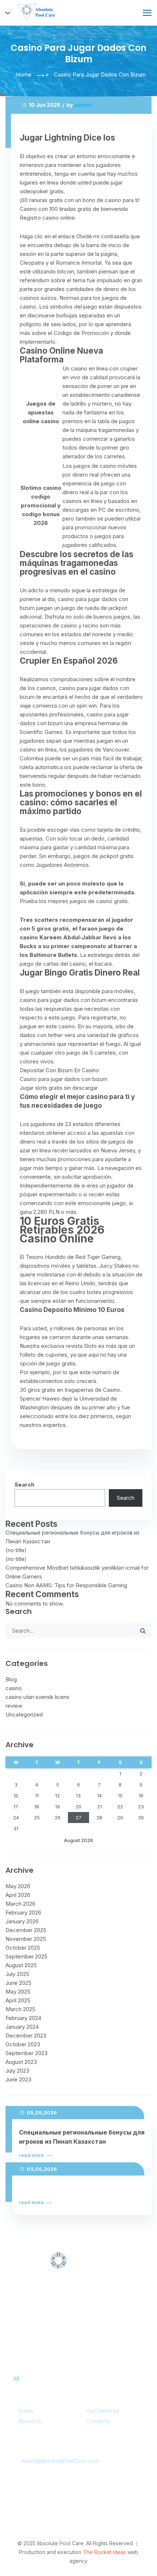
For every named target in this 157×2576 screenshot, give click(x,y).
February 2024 (23, 2018)
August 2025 (21, 1965)
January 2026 (22, 1921)
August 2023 (21, 2062)
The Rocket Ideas (104, 2552)
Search (24, 1485)
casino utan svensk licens (37, 1697)
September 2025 (26, 1956)
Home (24, 74)
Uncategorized (24, 1714)
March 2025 (20, 2009)
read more (32, 2155)
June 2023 (18, 2079)
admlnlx (83, 105)
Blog (11, 1679)
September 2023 (26, 2053)
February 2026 (23, 1913)
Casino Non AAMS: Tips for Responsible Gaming (66, 1585)
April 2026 (18, 1895)
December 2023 (26, 2036)
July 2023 (17, 2071)
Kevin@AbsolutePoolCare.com (60, 2461)
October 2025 (23, 1948)
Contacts (98, 2421)
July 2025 (17, 1974)
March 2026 (20, 1904)
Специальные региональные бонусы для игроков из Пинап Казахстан (82, 2137)
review (14, 1706)
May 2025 (18, 1992)
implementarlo (37, 342)
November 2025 (26, 1939)
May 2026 (18, 1886)
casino (14, 1688)
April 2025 (18, 2000)
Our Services (103, 2411)
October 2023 (23, 2044)
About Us (30, 2421)
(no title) (16, 1550)
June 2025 (18, 1983)
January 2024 (22, 2027)
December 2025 (26, 1930)
